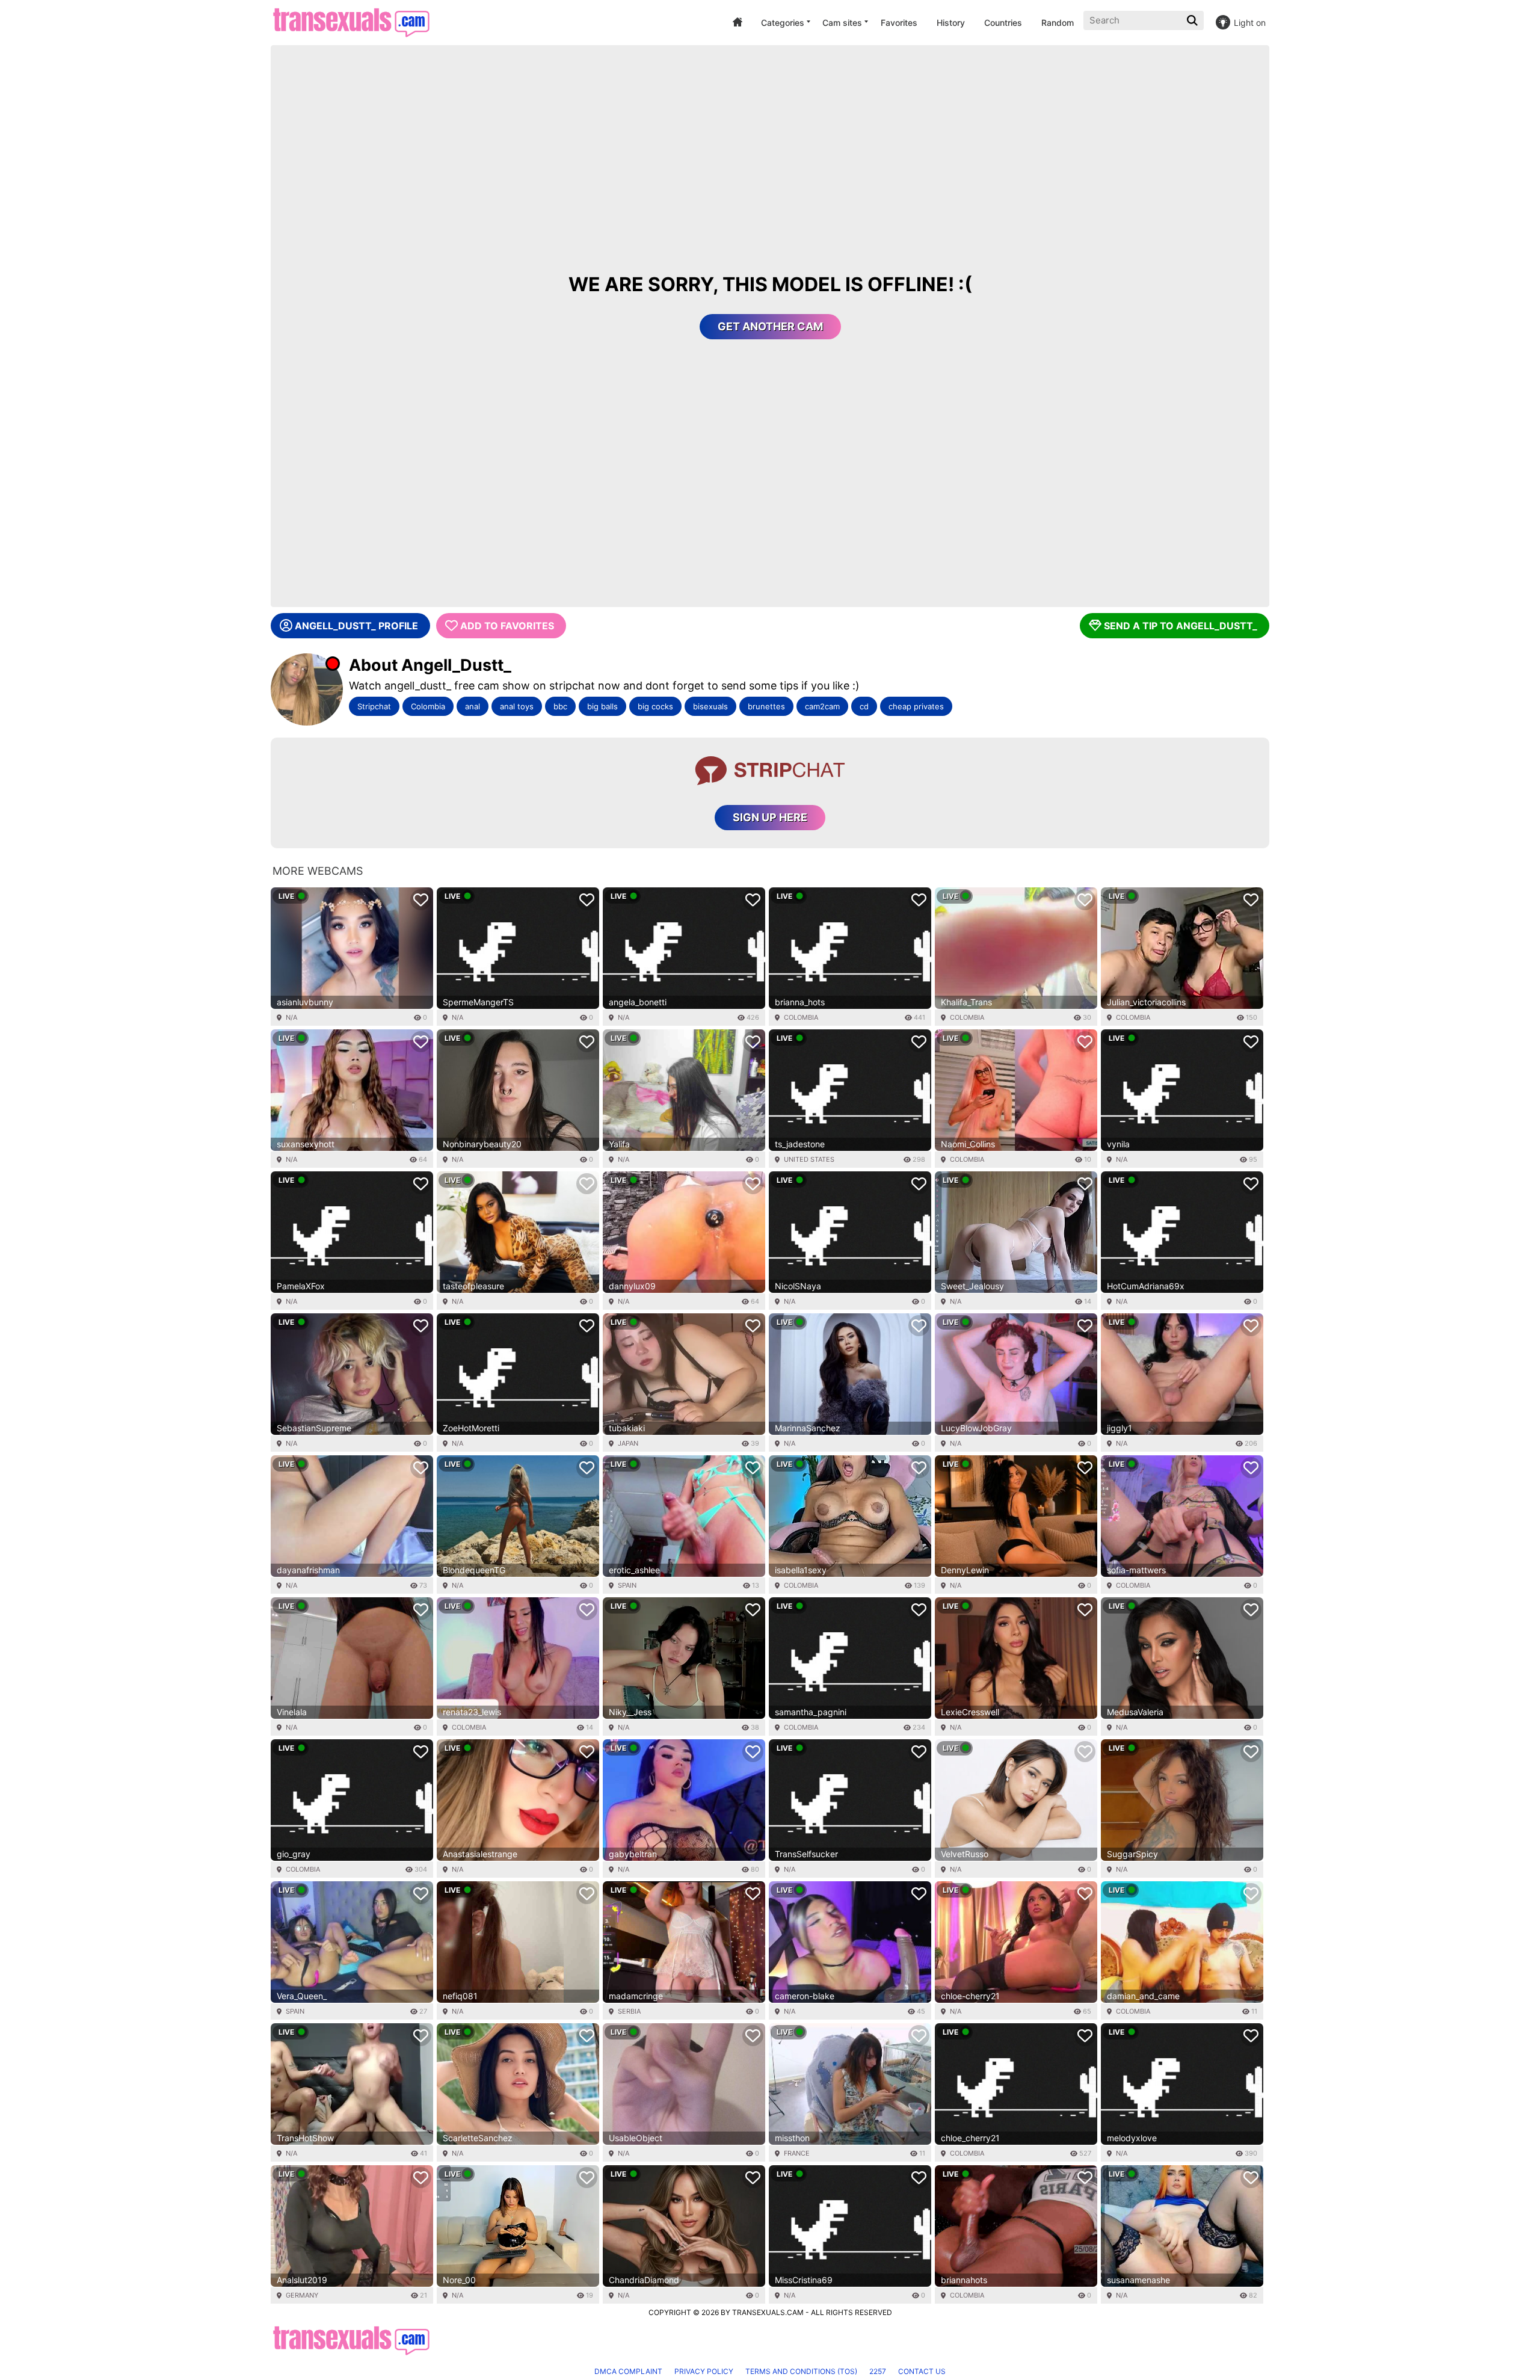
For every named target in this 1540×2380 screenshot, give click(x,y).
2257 (878, 2371)
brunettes (766, 706)
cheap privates (916, 706)
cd (864, 706)
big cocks (655, 706)
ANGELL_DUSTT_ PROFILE (356, 626)
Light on (1250, 23)
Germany (302, 2295)
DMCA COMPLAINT (628, 2371)
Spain (627, 1585)
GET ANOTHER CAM (770, 326)
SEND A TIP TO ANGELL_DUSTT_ (1181, 626)
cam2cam (822, 706)
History (951, 23)
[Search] (1193, 20)
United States (809, 1159)
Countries (1003, 23)
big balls (602, 706)
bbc (560, 706)
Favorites (899, 23)
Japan (628, 1443)
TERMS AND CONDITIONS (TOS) (801, 2371)
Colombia (428, 706)
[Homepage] (351, 23)
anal (473, 706)
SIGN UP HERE (770, 817)
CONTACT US (922, 2371)
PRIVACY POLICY (704, 2371)
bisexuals (710, 706)
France (797, 2153)
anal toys (517, 706)
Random (1058, 23)
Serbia (629, 2011)
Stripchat (374, 706)
